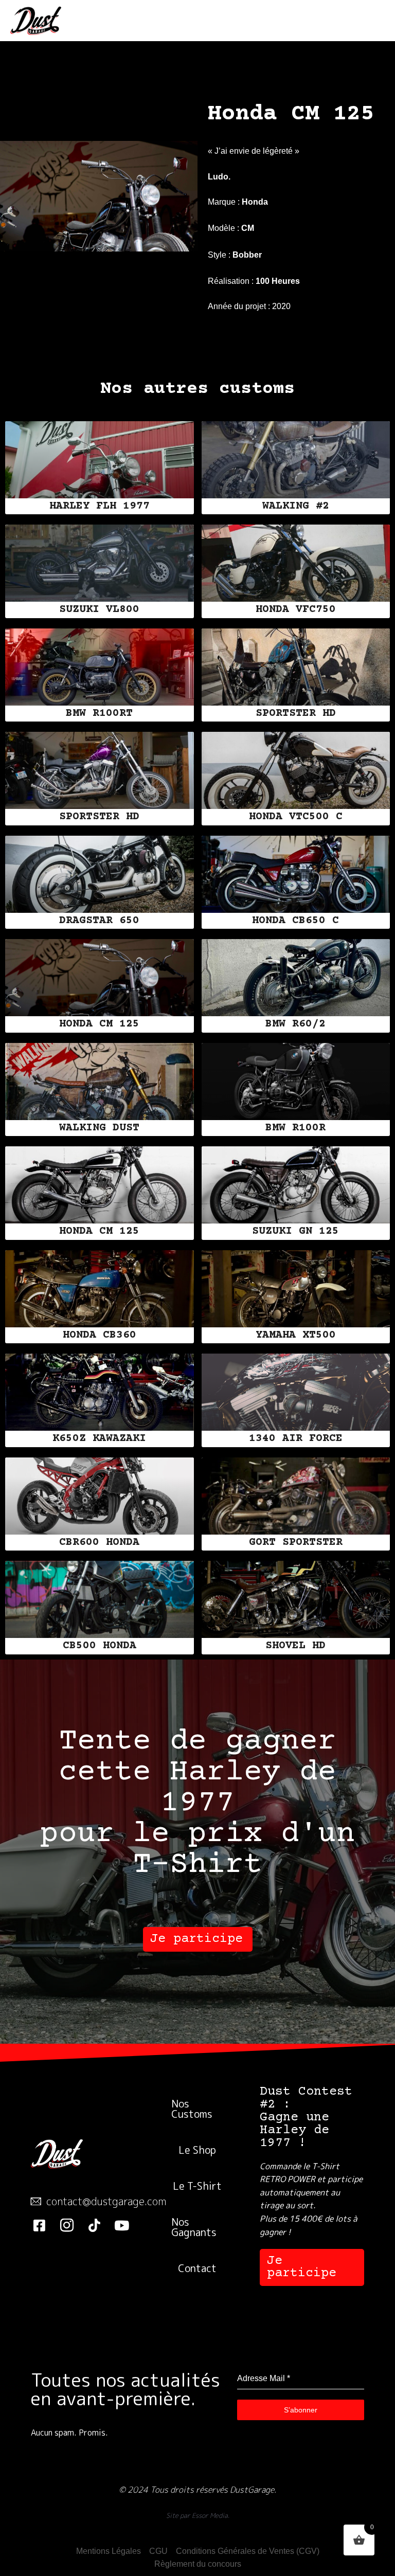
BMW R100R (295, 1128)
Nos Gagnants (194, 2227)
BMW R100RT (99, 714)
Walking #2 (296, 506)
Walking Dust (99, 1128)
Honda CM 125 (99, 1024)
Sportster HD (296, 714)
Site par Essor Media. (198, 2515)
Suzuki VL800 (99, 610)
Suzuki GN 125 (295, 1231)
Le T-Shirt (197, 2186)
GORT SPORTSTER (296, 1543)
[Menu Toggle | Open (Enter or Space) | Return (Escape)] (371, 21)
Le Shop (197, 2150)
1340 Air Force (296, 1439)
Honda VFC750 (296, 610)
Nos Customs (192, 2109)
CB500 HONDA (100, 1646)
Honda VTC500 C (296, 817)
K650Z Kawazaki (99, 1439)
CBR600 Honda (99, 1543)
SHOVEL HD (295, 1646)
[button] (198, 1939)
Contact (197, 2268)
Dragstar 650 (99, 921)
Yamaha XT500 (296, 1335)
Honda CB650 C (295, 921)
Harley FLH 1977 (100, 506)
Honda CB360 (100, 1335)
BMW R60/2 (295, 1024)
